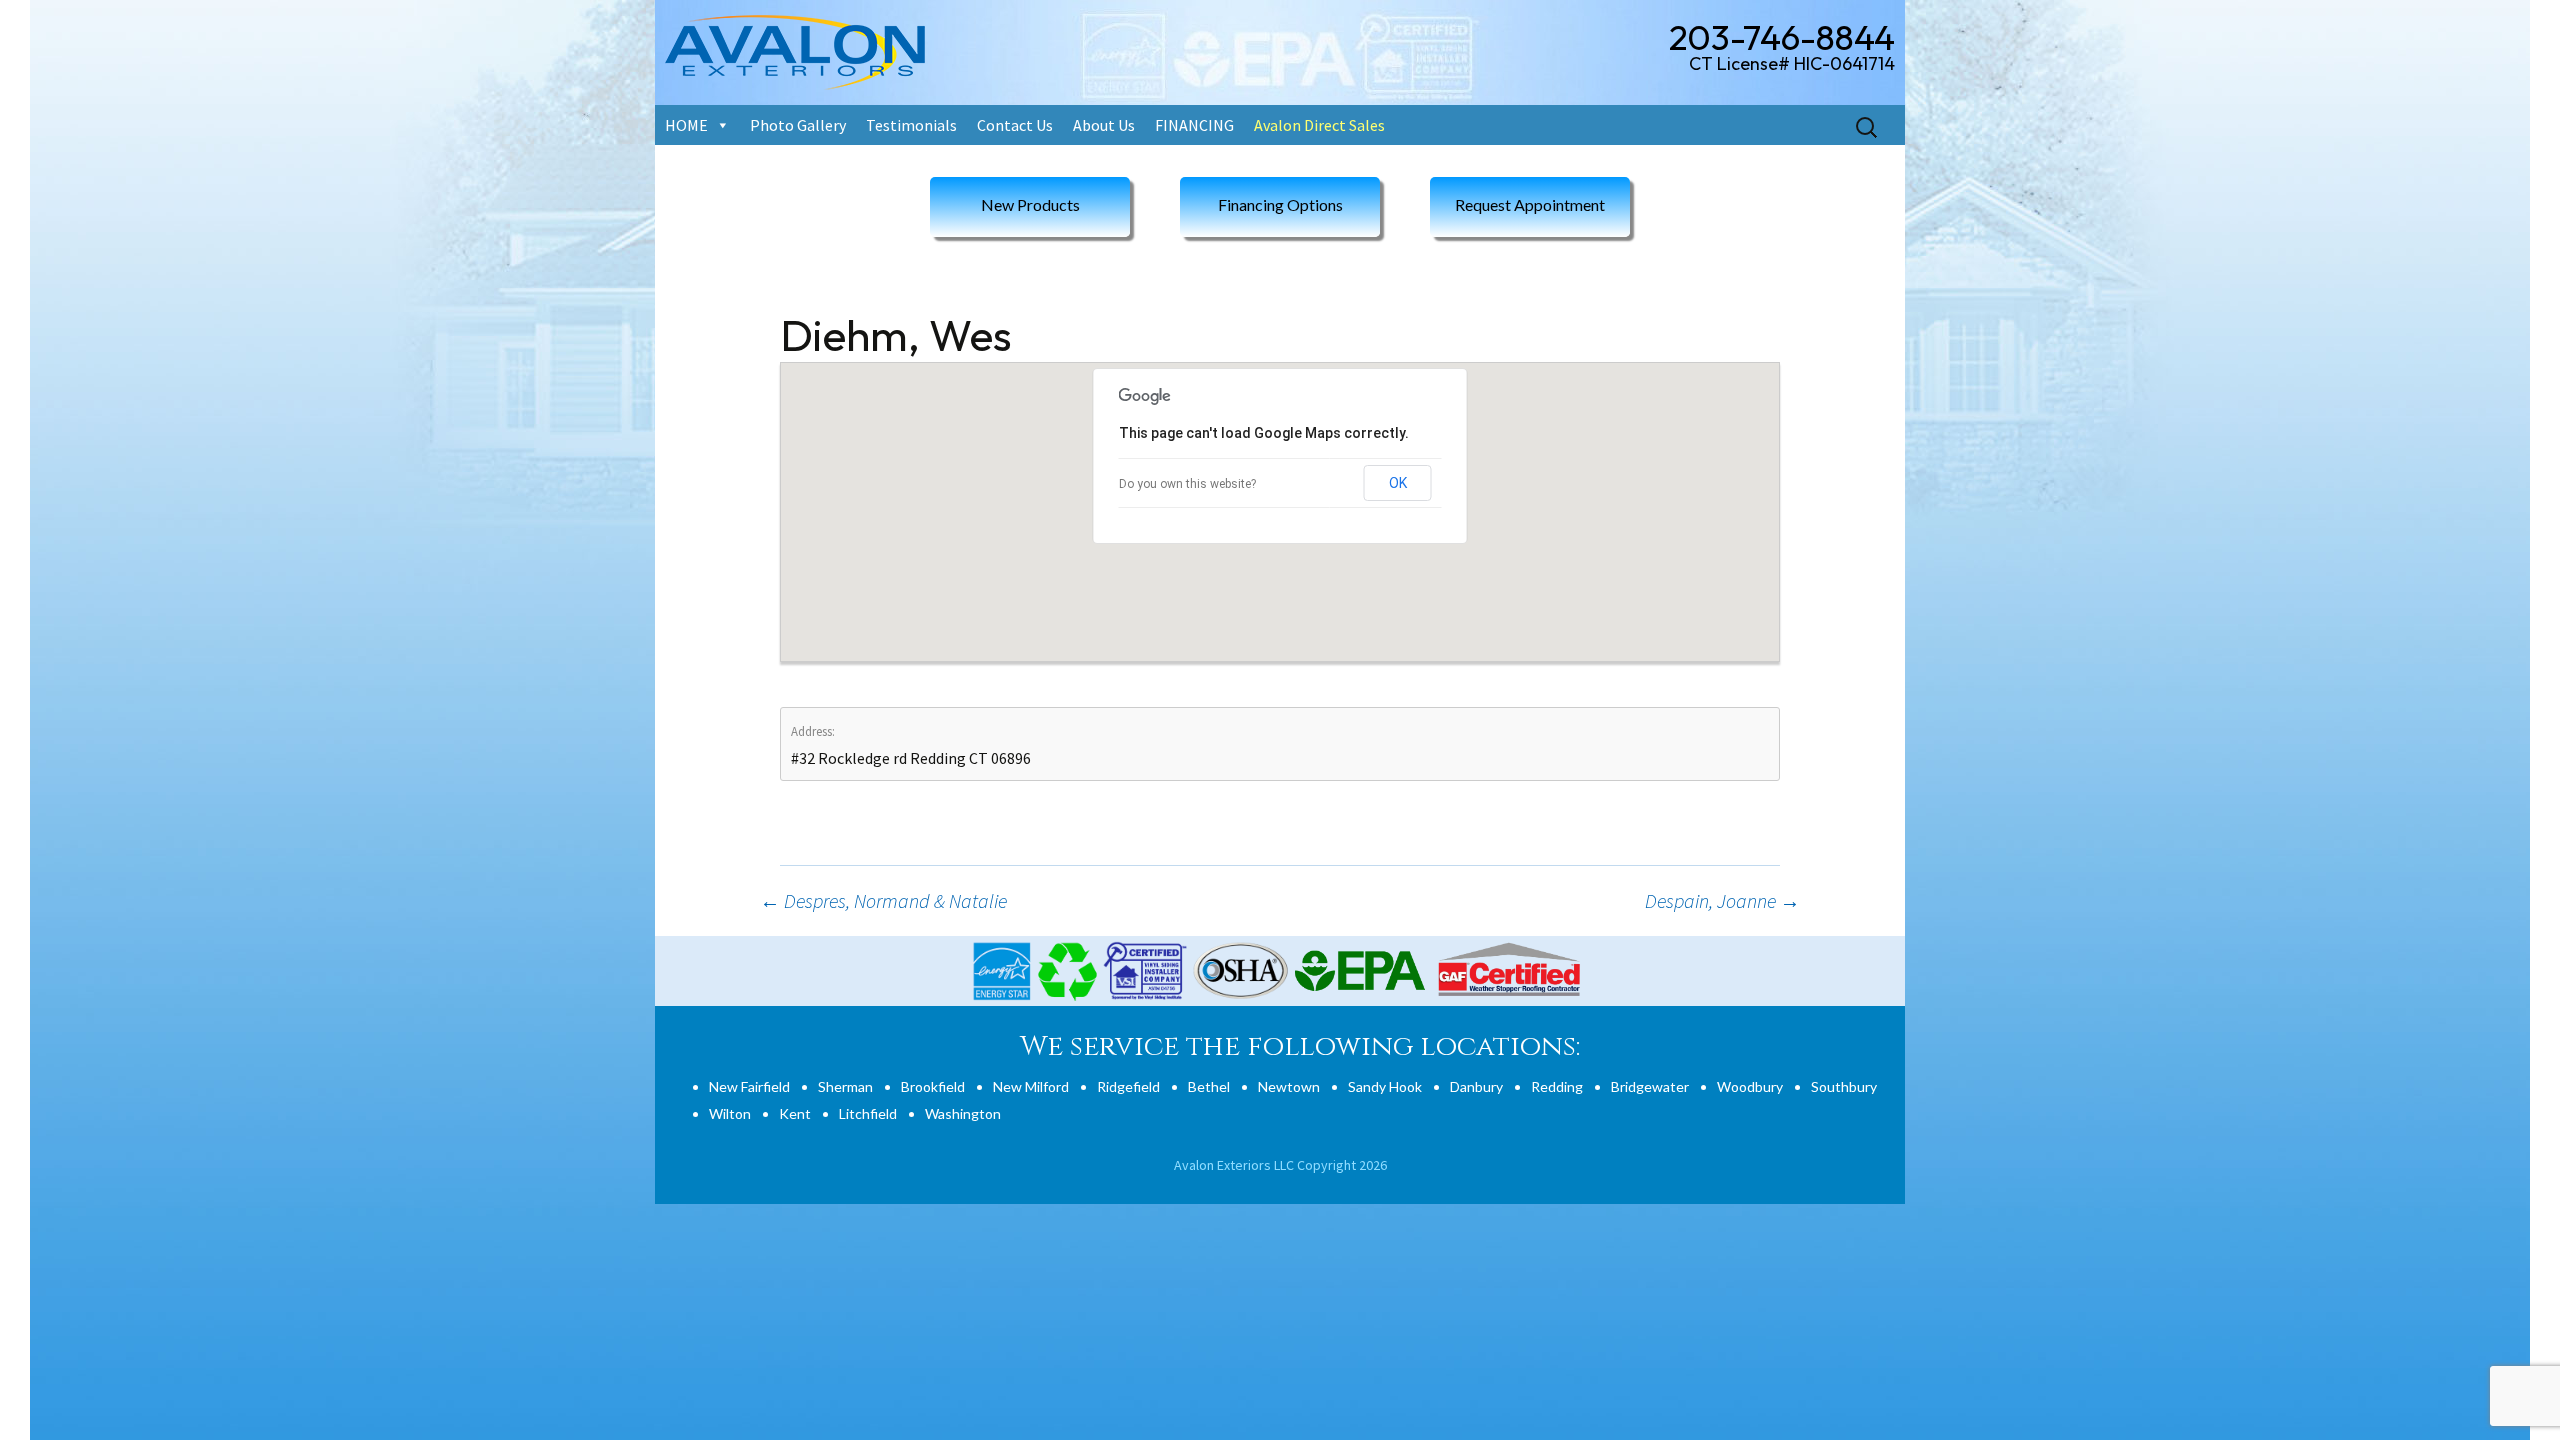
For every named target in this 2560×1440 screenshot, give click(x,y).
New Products (1030, 204)
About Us (1104, 125)
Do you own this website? (1187, 484)
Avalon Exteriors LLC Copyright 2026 (1280, 1165)
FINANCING (1194, 125)
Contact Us (1015, 125)
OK (1398, 483)
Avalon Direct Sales (1319, 125)
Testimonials (911, 125)
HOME (686, 125)
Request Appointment (1530, 204)
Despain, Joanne (1722, 900)
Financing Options (1280, 204)
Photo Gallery (798, 125)
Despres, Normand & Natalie (883, 900)
